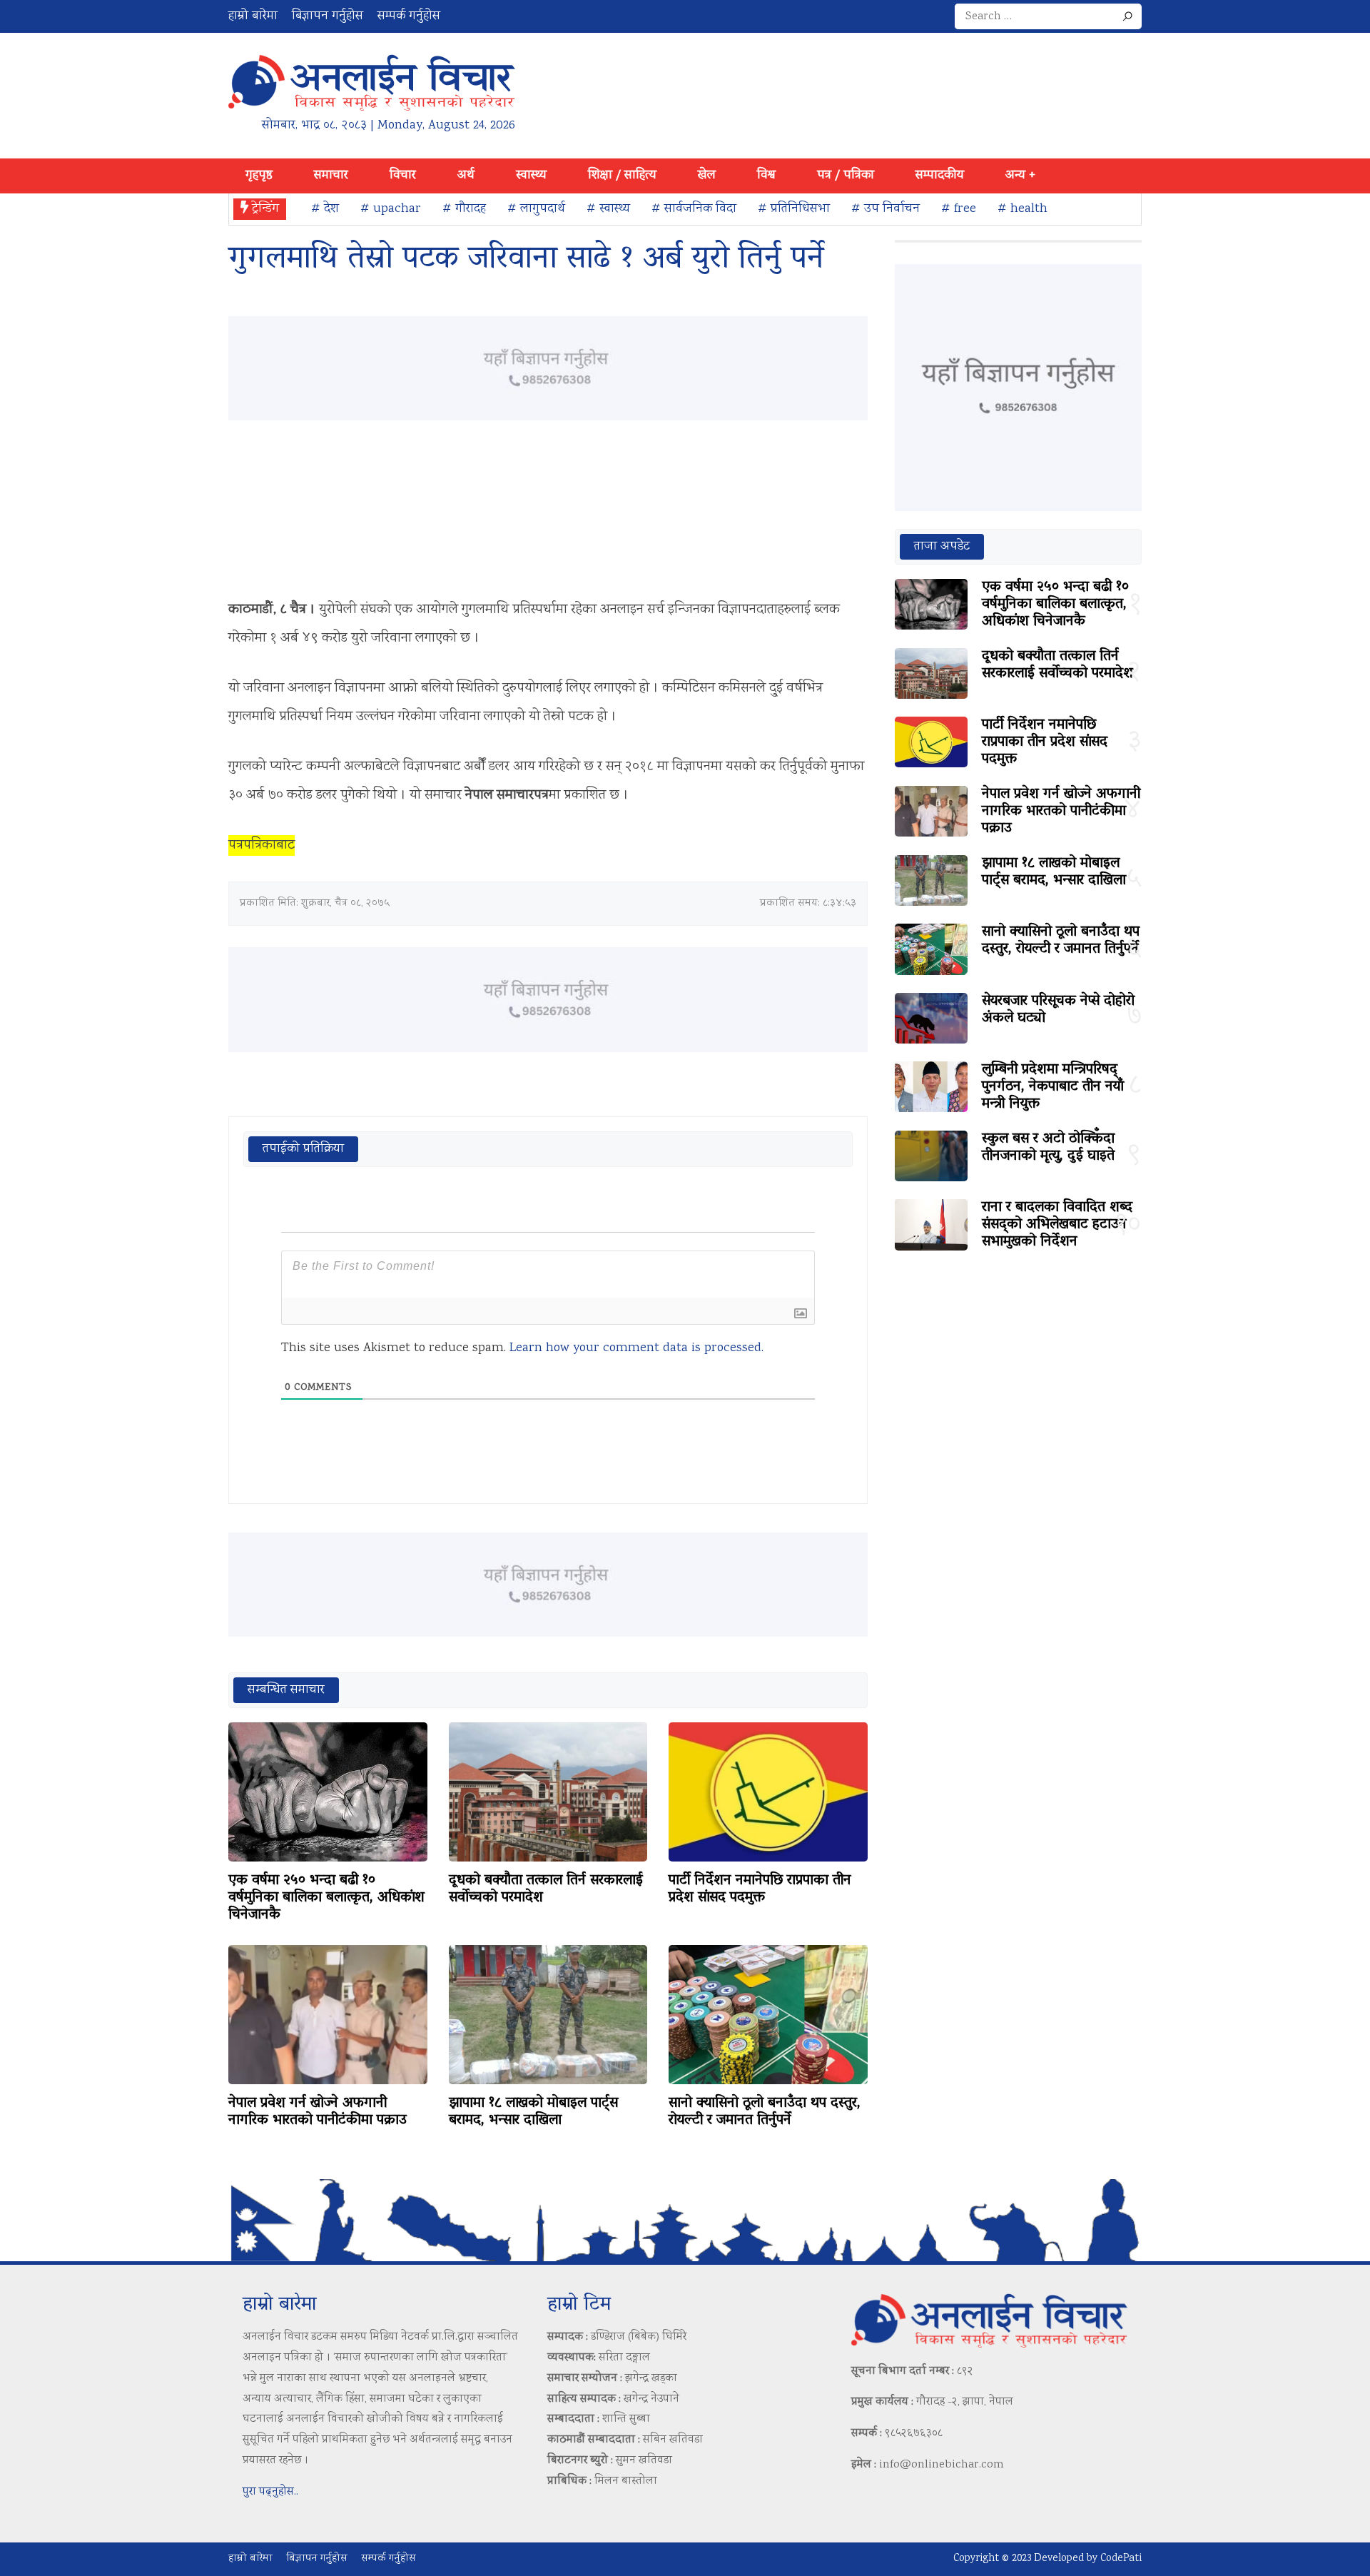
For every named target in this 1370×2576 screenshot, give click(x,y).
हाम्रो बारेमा (253, 16)
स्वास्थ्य (531, 176)
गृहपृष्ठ (259, 176)
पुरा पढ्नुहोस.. (270, 2492)
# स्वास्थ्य (608, 209)
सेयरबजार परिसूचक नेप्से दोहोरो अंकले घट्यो (1058, 1010)
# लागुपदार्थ (536, 209)
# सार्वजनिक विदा (694, 209)
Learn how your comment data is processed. (636, 1348)
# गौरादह (464, 209)
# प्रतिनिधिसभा (794, 209)
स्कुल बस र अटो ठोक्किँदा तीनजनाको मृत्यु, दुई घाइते (1048, 1148)
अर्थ (466, 176)
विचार (403, 176)
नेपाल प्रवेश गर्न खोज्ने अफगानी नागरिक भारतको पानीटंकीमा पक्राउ (318, 2112)
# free (959, 209)
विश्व (766, 176)
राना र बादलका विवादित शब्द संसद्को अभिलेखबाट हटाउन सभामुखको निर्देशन (1057, 1225)
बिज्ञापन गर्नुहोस (328, 16)
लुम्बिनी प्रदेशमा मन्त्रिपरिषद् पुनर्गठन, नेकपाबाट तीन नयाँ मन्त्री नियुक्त (1053, 1087)
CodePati (1121, 2559)
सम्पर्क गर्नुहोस (409, 16)
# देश (325, 209)
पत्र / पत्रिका (846, 176)
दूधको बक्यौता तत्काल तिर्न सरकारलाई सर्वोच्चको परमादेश (546, 1889)
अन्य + (1020, 176)
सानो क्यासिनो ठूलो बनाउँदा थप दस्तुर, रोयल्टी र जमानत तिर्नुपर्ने (765, 2112)
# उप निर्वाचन (886, 209)
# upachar (391, 209)
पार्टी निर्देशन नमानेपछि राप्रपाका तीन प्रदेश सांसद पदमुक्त (760, 1889)
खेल (707, 176)
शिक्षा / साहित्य (622, 176)
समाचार (331, 176)
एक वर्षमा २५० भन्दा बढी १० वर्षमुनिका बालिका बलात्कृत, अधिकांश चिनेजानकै (326, 1898)
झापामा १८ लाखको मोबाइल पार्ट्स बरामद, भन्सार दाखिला (533, 2112)
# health (1023, 209)
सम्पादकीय (940, 176)
